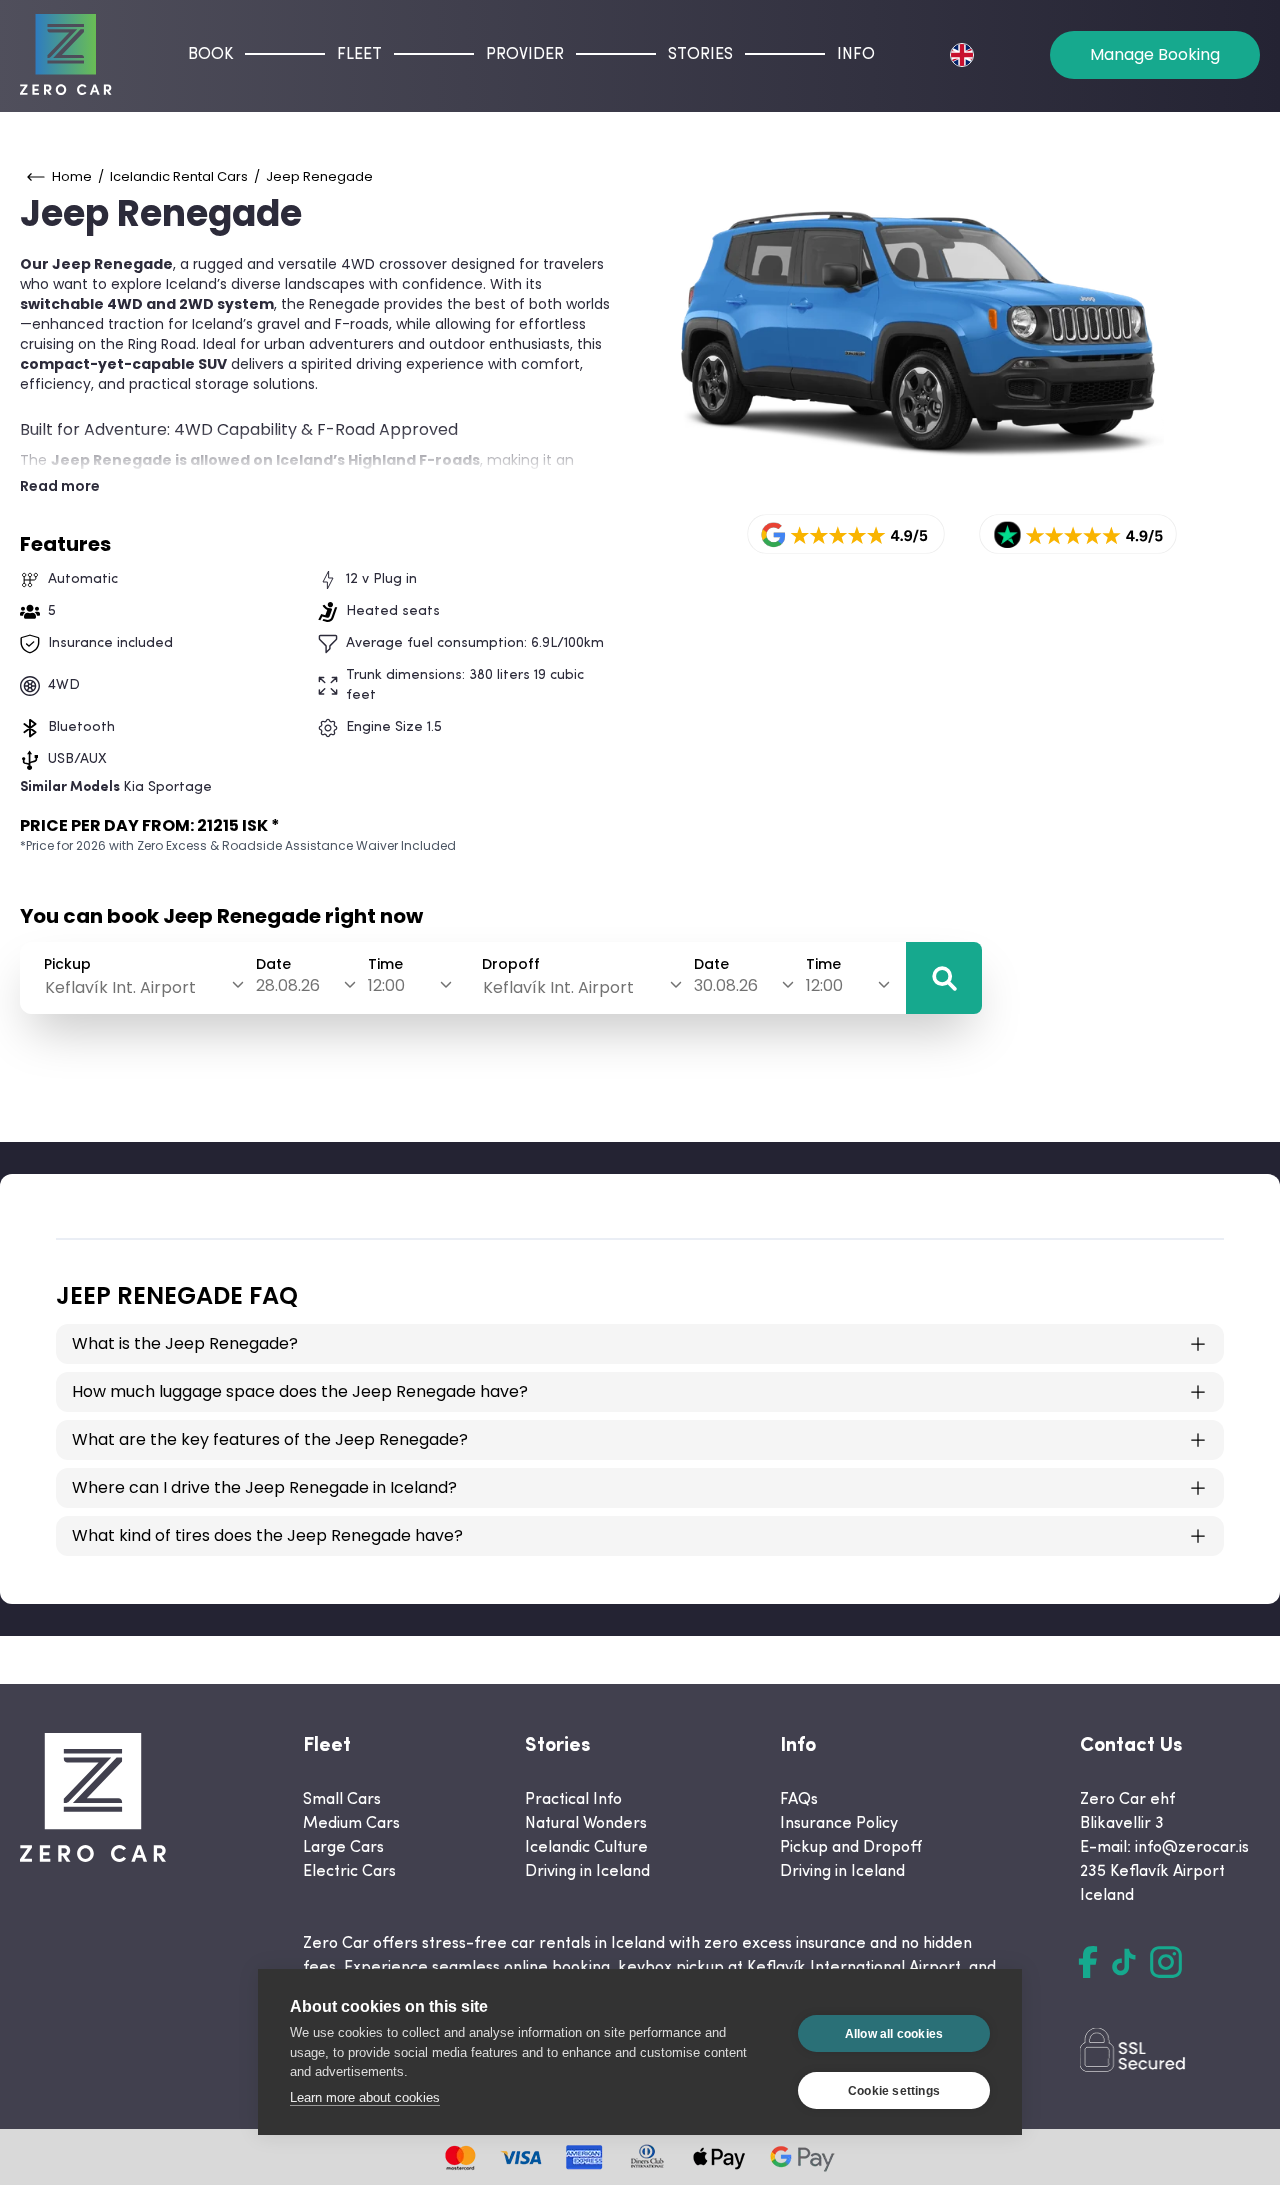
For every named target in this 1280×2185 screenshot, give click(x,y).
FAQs (799, 1800)
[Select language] (962, 55)
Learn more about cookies (365, 2097)
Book (210, 55)
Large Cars (343, 1848)
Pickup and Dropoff (851, 1848)
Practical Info (573, 1800)
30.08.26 (726, 985)
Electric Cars (349, 1872)
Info (856, 55)
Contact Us (1131, 1746)
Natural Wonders (586, 1824)
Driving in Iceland (587, 1872)
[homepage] (66, 54)
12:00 (386, 985)
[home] (93, 1797)
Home (72, 176)
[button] (944, 978)
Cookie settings (894, 2091)
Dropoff (511, 964)
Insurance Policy (839, 1824)
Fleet (359, 55)
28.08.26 (288, 985)
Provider (525, 55)
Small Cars (342, 1800)
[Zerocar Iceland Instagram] (1166, 1962)
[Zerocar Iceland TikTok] (1124, 1962)
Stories (700, 55)
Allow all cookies (894, 2034)
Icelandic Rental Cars (179, 176)
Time (385, 964)
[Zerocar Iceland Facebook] (1088, 1962)
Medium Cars (351, 1824)
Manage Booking (1155, 54)
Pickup (67, 964)
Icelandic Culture (586, 1848)
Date (273, 964)
